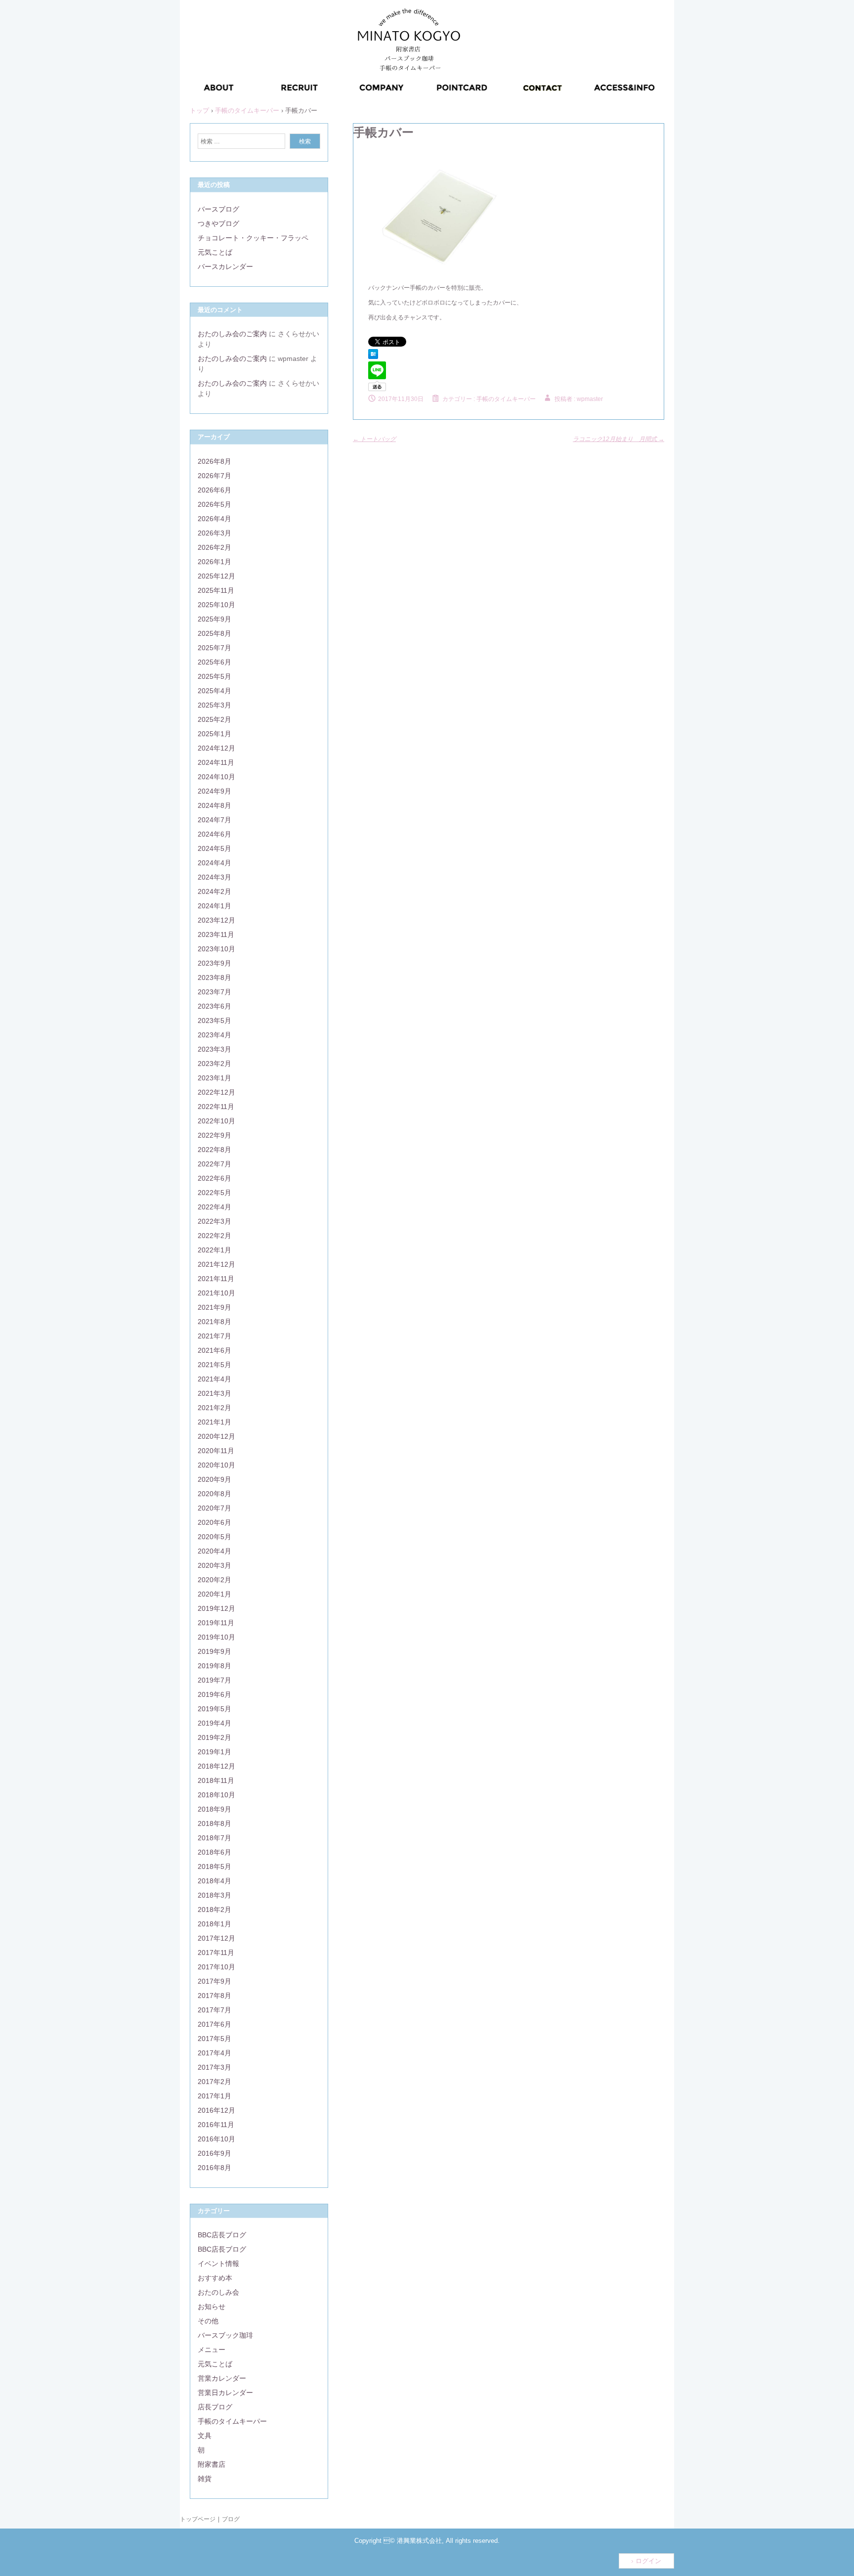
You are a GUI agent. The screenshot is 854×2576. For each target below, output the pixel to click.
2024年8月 (214, 805)
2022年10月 (216, 1121)
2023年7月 (214, 992)
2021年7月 (214, 1336)
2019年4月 (214, 1723)
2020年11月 (216, 1451)
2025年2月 (214, 719)
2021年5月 (214, 1365)
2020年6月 (214, 1522)
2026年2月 (214, 547)
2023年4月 (214, 1035)
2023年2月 (214, 1064)
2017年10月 (216, 1967)
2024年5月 (214, 848)
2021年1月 (214, 1422)
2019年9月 (214, 1651)
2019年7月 (214, 1680)
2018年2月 (214, 1910)
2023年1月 (214, 1078)
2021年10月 (216, 1293)
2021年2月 (214, 1408)
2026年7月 (214, 476)
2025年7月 (214, 648)
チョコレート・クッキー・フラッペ (253, 238)
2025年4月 (214, 691)
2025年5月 (214, 676)
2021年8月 (214, 1322)
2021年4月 (214, 1379)
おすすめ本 (215, 2278)
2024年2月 (214, 891)
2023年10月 (216, 949)
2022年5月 (214, 1193)
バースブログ (218, 209)
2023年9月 (214, 963)
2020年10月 (216, 1465)
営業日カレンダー (225, 2393)
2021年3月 (214, 1393)
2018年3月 (214, 1895)
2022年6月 (214, 1178)
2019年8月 (214, 1666)
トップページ (198, 2519)
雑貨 (205, 2479)
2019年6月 (214, 1694)
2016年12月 (216, 2110)
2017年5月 (214, 2039)
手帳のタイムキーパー (506, 399)
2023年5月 (214, 1021)
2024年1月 (214, 906)
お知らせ (212, 2307)
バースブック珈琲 (225, 2335)
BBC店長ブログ (222, 2235)
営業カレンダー (222, 2378)
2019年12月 (216, 1608)
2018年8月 (214, 1823)
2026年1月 (214, 562)
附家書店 (212, 2464)
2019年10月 (216, 1637)
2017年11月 (216, 1953)
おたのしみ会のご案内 (232, 334)
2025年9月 (214, 619)
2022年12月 (216, 1092)
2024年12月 (216, 748)
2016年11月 (216, 2125)
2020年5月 (214, 1537)
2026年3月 (214, 533)
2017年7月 (214, 2010)
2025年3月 (214, 705)
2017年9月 (214, 1981)
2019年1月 (214, 1752)
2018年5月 (214, 1866)
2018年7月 (214, 1838)
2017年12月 (216, 1938)
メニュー (212, 2350)
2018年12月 (216, 1766)
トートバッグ (374, 439)
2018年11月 (216, 1780)
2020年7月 (214, 1508)
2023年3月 (214, 1049)
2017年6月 (214, 2024)
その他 (208, 2321)
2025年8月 (214, 633)
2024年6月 (214, 834)
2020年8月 (214, 1494)
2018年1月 (214, 1924)
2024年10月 (216, 777)
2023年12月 (216, 920)
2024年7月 (214, 820)
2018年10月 (216, 1795)
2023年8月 (214, 977)
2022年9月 (214, 1135)
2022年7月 (214, 1164)
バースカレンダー (225, 266)
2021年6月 (214, 1350)
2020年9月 (214, 1479)
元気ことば (215, 252)
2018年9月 (214, 1809)
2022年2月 (214, 1236)
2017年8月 (214, 1996)
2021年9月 (214, 1307)
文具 (205, 2436)
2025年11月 (216, 590)
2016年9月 (214, 2153)
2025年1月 (214, 734)
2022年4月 (214, 1207)
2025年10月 (216, 605)
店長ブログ (215, 2407)
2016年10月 (216, 2139)
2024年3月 (214, 877)
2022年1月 (214, 1250)
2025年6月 (214, 662)
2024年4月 (214, 863)
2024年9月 (214, 791)
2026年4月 (214, 519)
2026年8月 (214, 461)
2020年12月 (216, 1436)
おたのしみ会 (218, 2292)
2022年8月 (214, 1150)
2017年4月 (214, 2053)
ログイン (648, 2561)
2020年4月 (214, 1551)
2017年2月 (214, 2082)
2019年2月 (214, 1737)
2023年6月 (214, 1006)
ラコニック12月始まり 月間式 (619, 439)
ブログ (231, 2519)
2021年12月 (216, 1264)
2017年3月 (214, 2067)
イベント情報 (218, 2264)
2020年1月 (214, 1594)
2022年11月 (216, 1107)
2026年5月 (214, 504)
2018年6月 (214, 1852)
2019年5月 (214, 1709)
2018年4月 (214, 1881)
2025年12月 (216, 576)
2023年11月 (216, 934)
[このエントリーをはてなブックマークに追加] (373, 357)
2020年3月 (214, 1565)
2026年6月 (214, 490)
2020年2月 (214, 1580)
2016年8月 (214, 2168)
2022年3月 (214, 1221)
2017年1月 (214, 2096)
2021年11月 (216, 1279)
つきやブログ (218, 223)
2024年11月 (216, 762)
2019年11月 (216, 1623)
